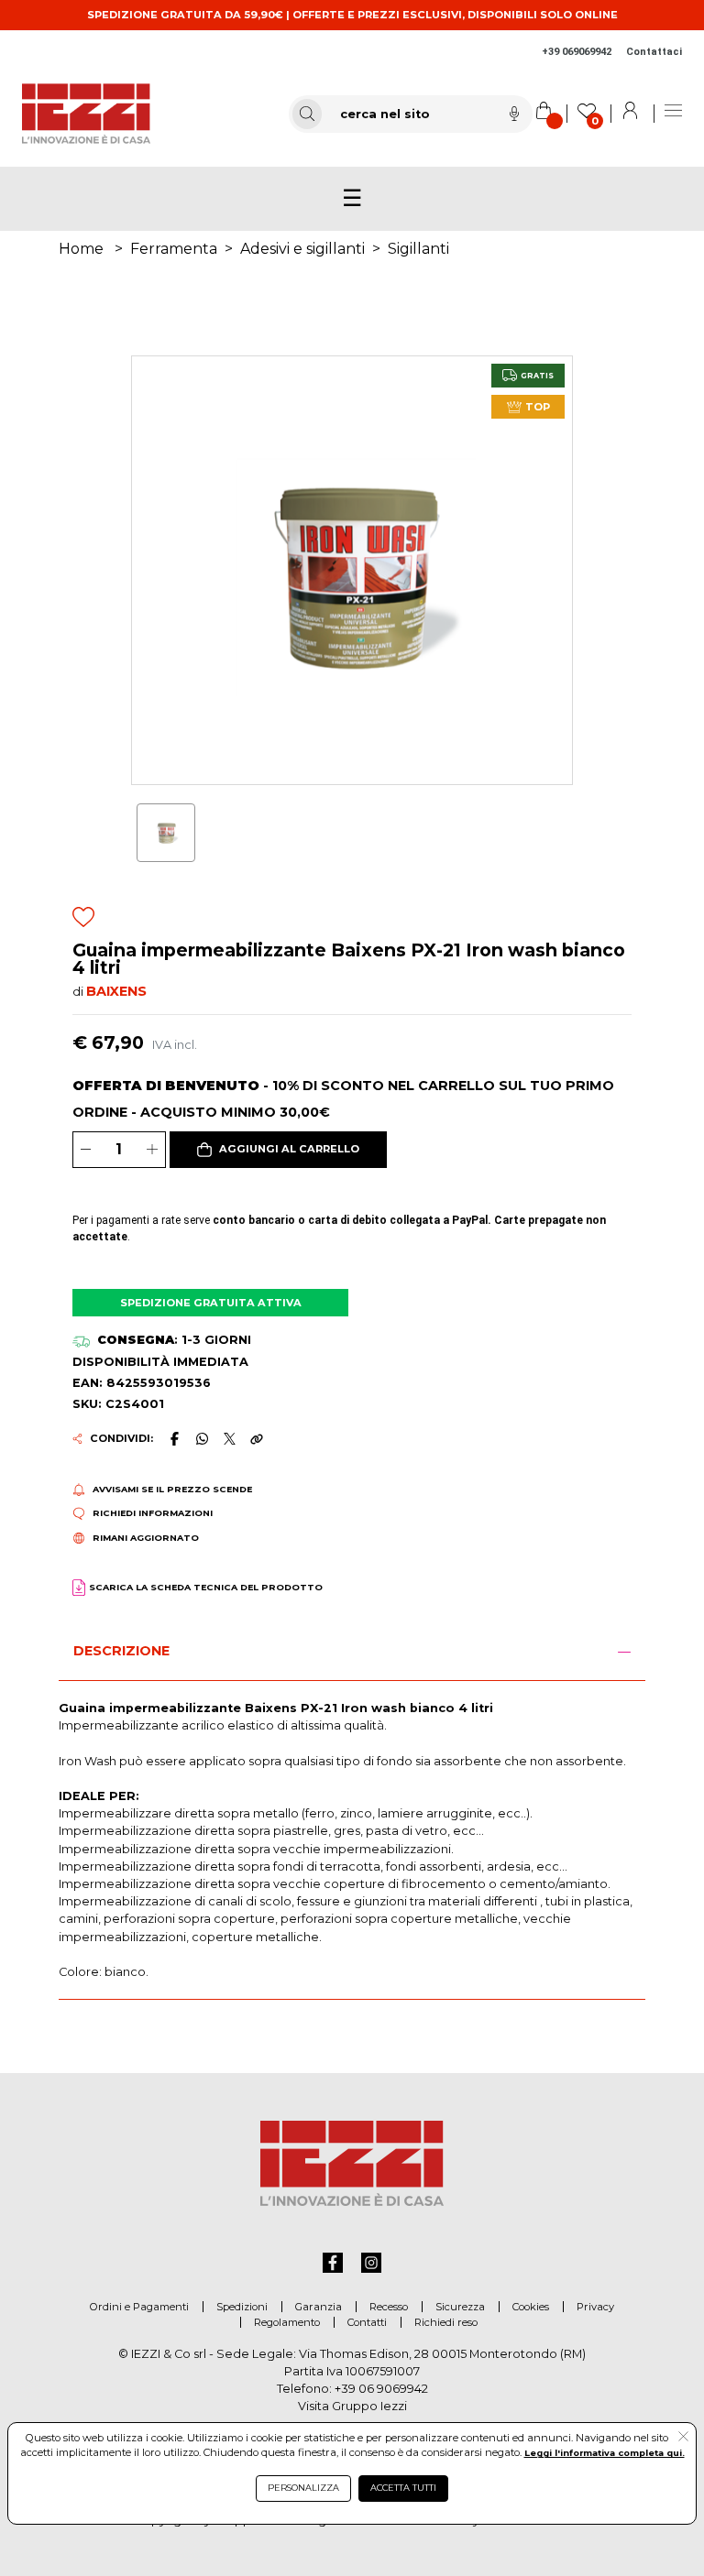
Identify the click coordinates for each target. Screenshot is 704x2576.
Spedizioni (242, 2307)
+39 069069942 (577, 52)
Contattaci (654, 52)
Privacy (595, 2307)
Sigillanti (418, 249)
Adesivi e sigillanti (302, 249)
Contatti (367, 2322)
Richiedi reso (446, 2322)
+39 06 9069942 (381, 2389)
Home (81, 249)
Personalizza (303, 2488)
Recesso (389, 2307)
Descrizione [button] (121, 1651)
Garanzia (319, 2307)
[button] (279, 1150)
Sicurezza (460, 2307)
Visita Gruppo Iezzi (352, 2406)
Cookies (531, 2307)
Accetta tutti (403, 2488)
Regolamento (287, 2322)
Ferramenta (174, 249)
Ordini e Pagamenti (139, 2307)
